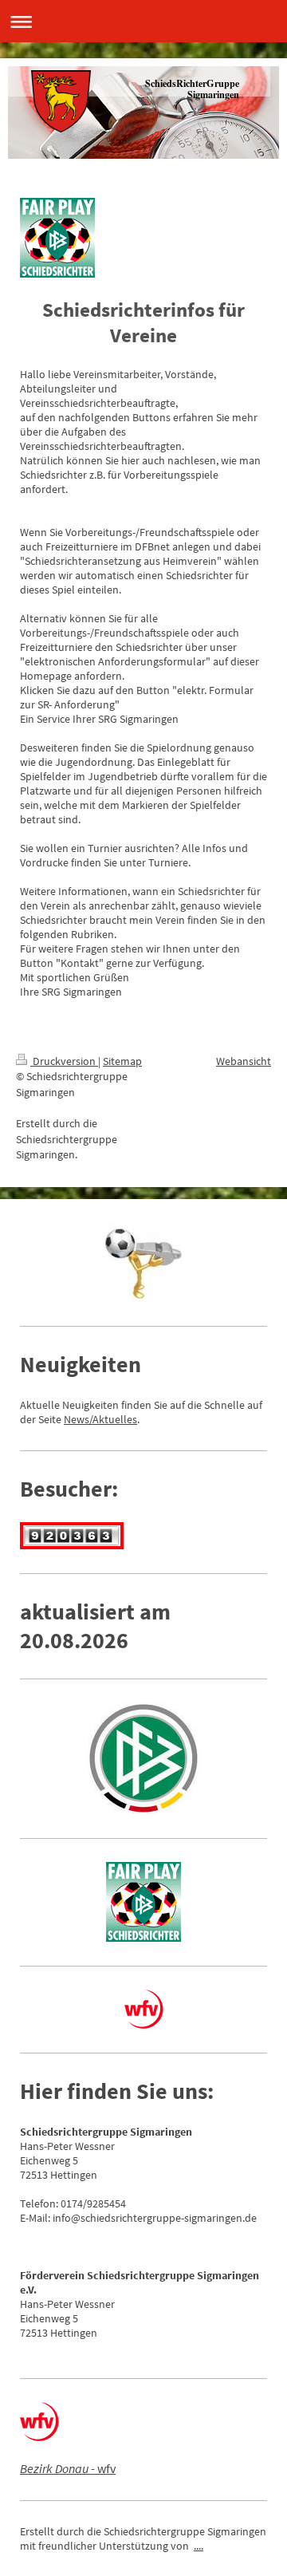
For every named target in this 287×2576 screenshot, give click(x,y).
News (77, 1419)
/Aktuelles (113, 1419)
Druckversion (64, 1061)
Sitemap (122, 1061)
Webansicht (244, 1061)
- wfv (68, 2468)
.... (199, 2546)
